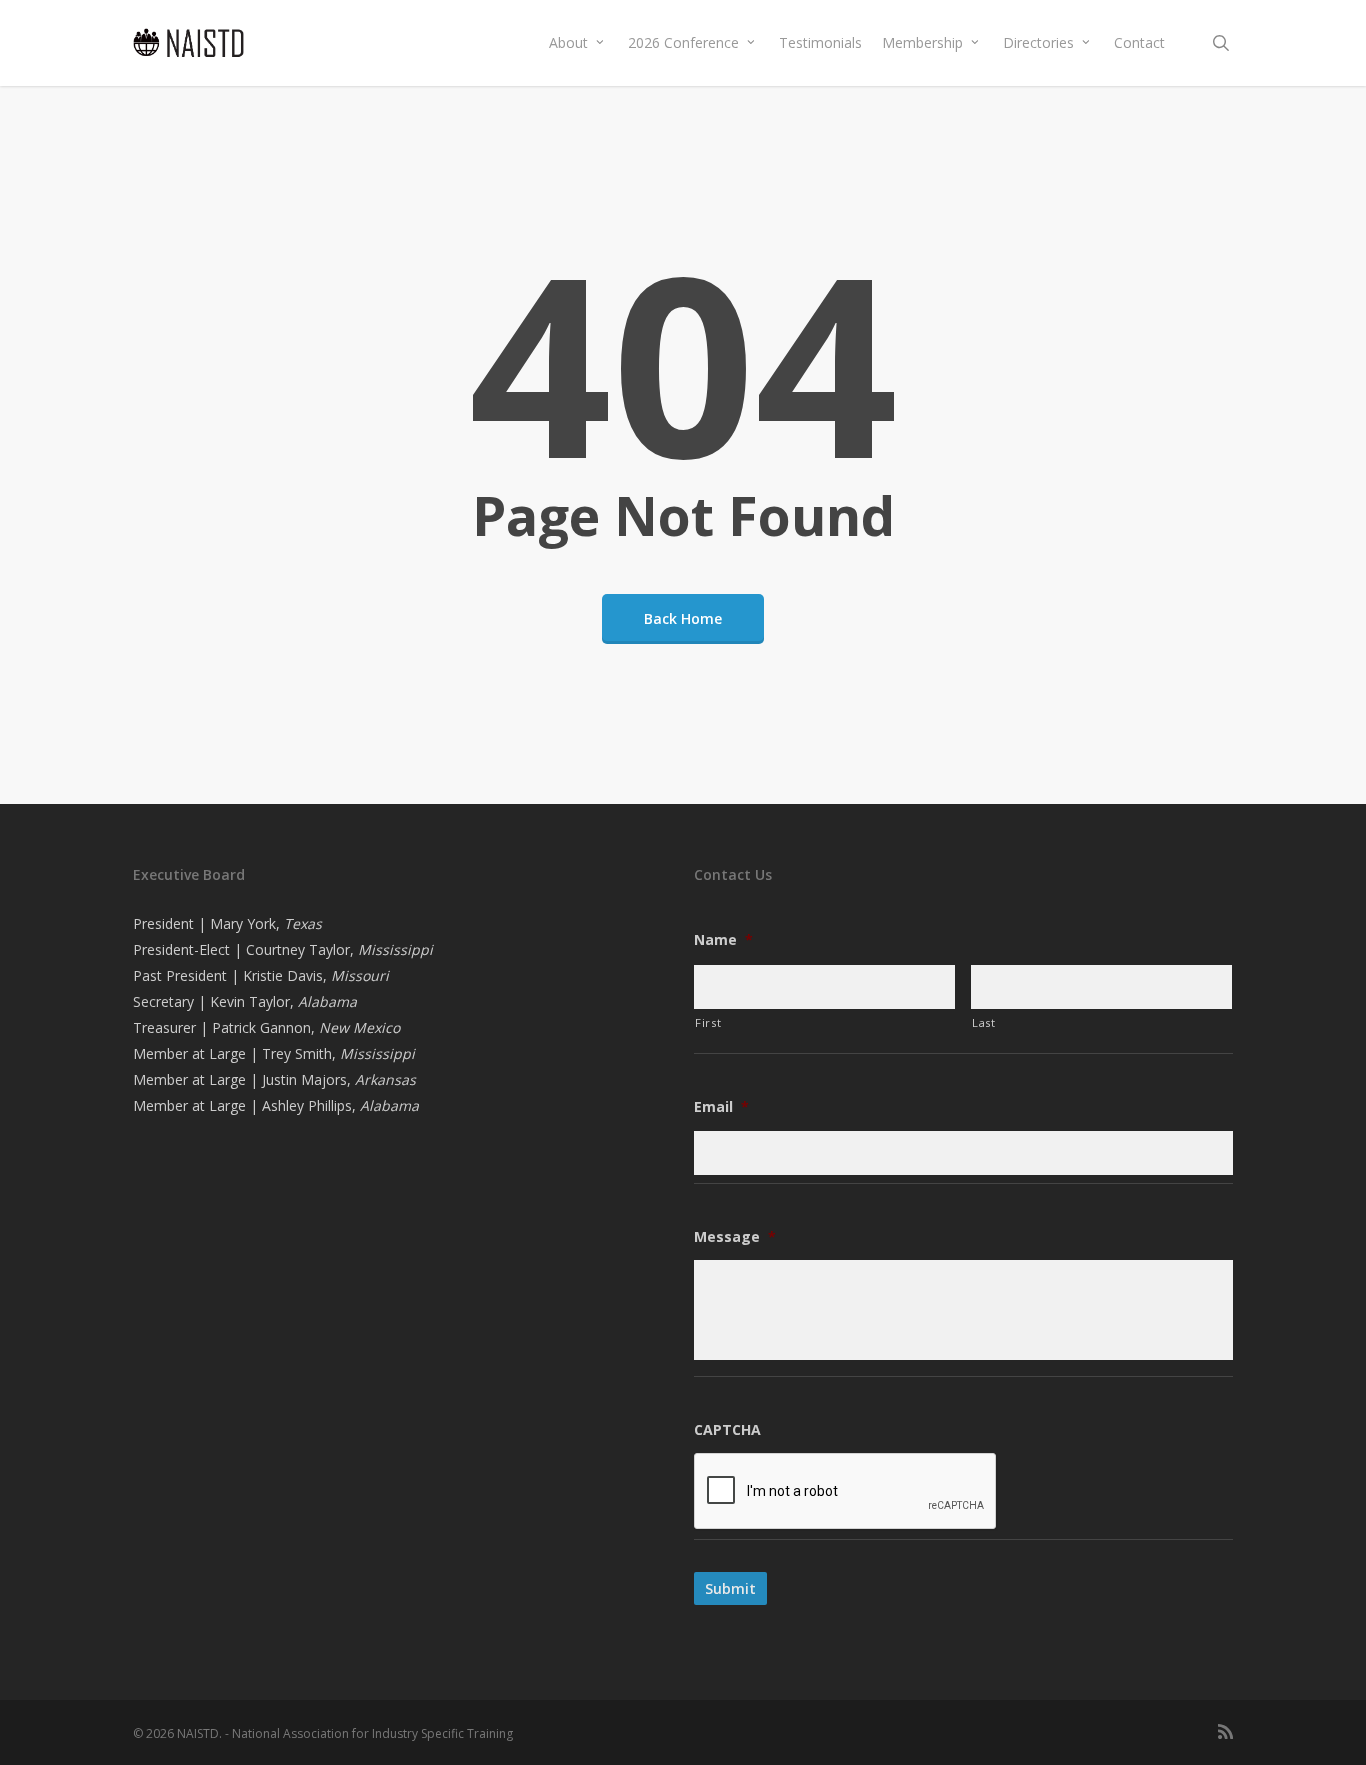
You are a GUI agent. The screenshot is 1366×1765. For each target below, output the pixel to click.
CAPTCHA (727, 1430)
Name (723, 940)
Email (721, 1107)
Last (984, 1022)
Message (735, 1237)
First (708, 1022)
